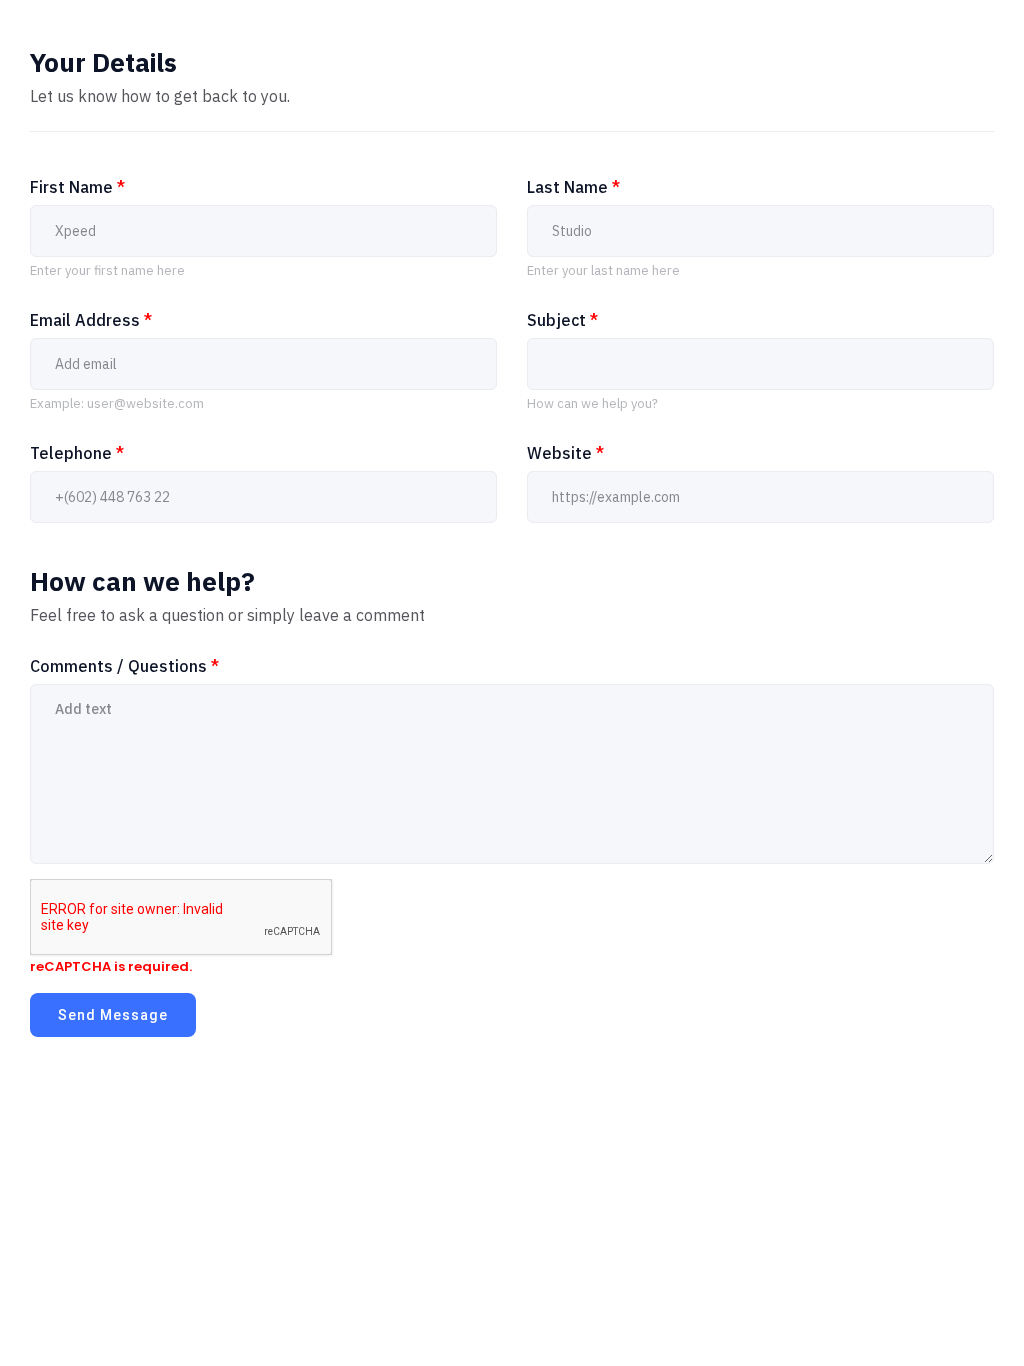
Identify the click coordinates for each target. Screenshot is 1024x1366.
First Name (77, 187)
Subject (562, 320)
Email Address (91, 320)
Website (565, 453)
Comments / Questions (124, 666)
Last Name (573, 187)
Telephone (77, 453)
